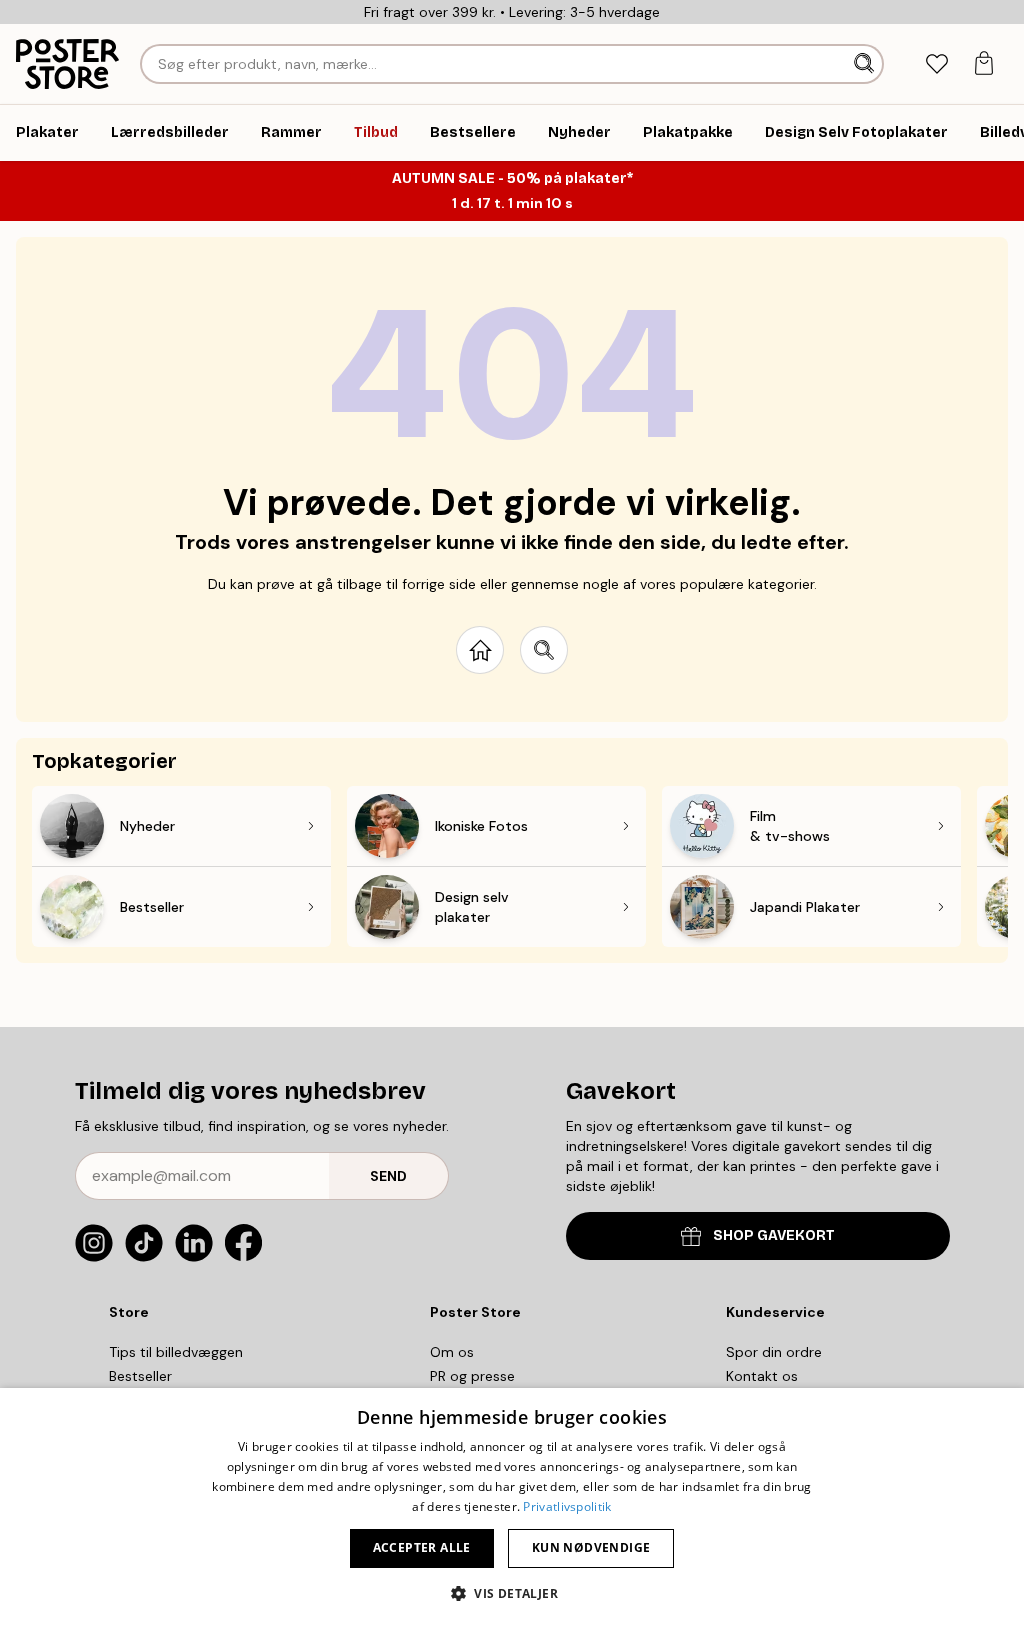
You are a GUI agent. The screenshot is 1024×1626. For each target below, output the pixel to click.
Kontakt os (762, 1376)
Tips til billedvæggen (176, 1352)
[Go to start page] (480, 650)
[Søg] (866, 64)
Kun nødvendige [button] (591, 1547)
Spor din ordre (774, 1352)
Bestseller (140, 1376)
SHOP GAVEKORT (774, 1235)
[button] (512, 1592)
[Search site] (544, 650)
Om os (452, 1352)
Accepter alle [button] (422, 1547)
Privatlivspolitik (567, 1506)
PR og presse (472, 1376)
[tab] (936, 64)
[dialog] (512, 1507)
